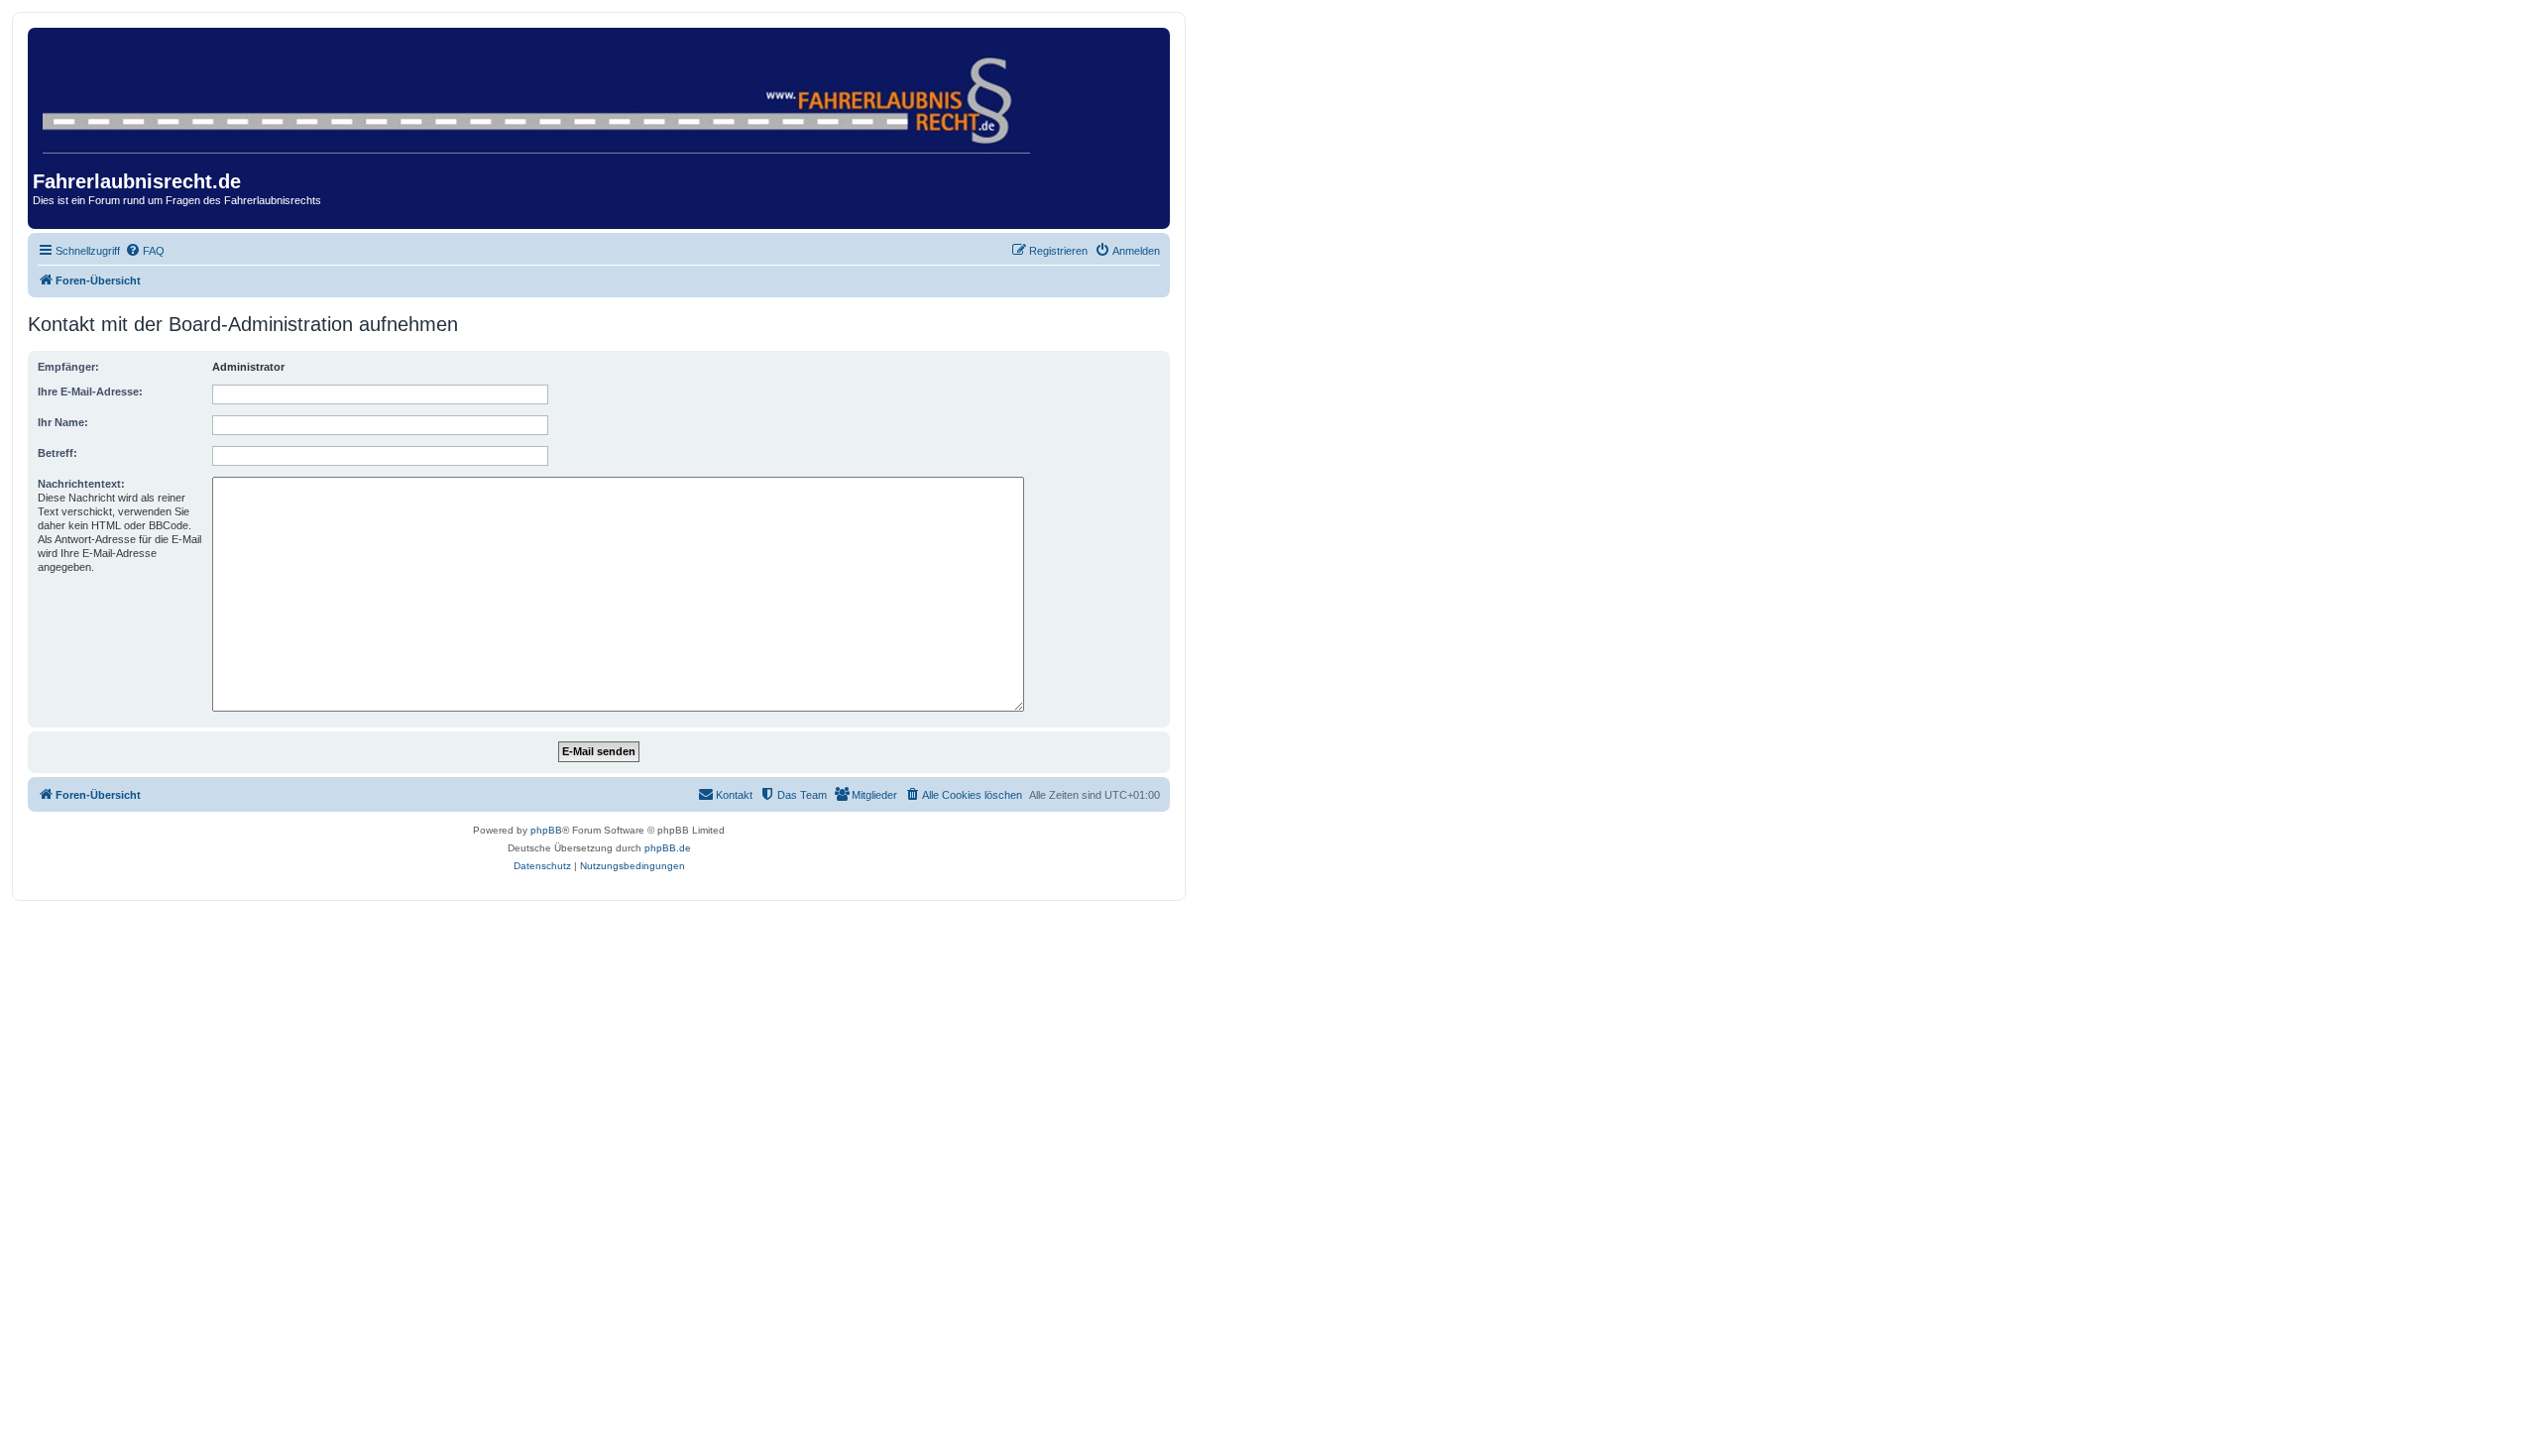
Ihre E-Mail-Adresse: (90, 392)
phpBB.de (668, 848)
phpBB (546, 830)
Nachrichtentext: (81, 484)
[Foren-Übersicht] (538, 94)
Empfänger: (68, 367)
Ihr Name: (63, 422)
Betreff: (58, 453)
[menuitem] (145, 251)
